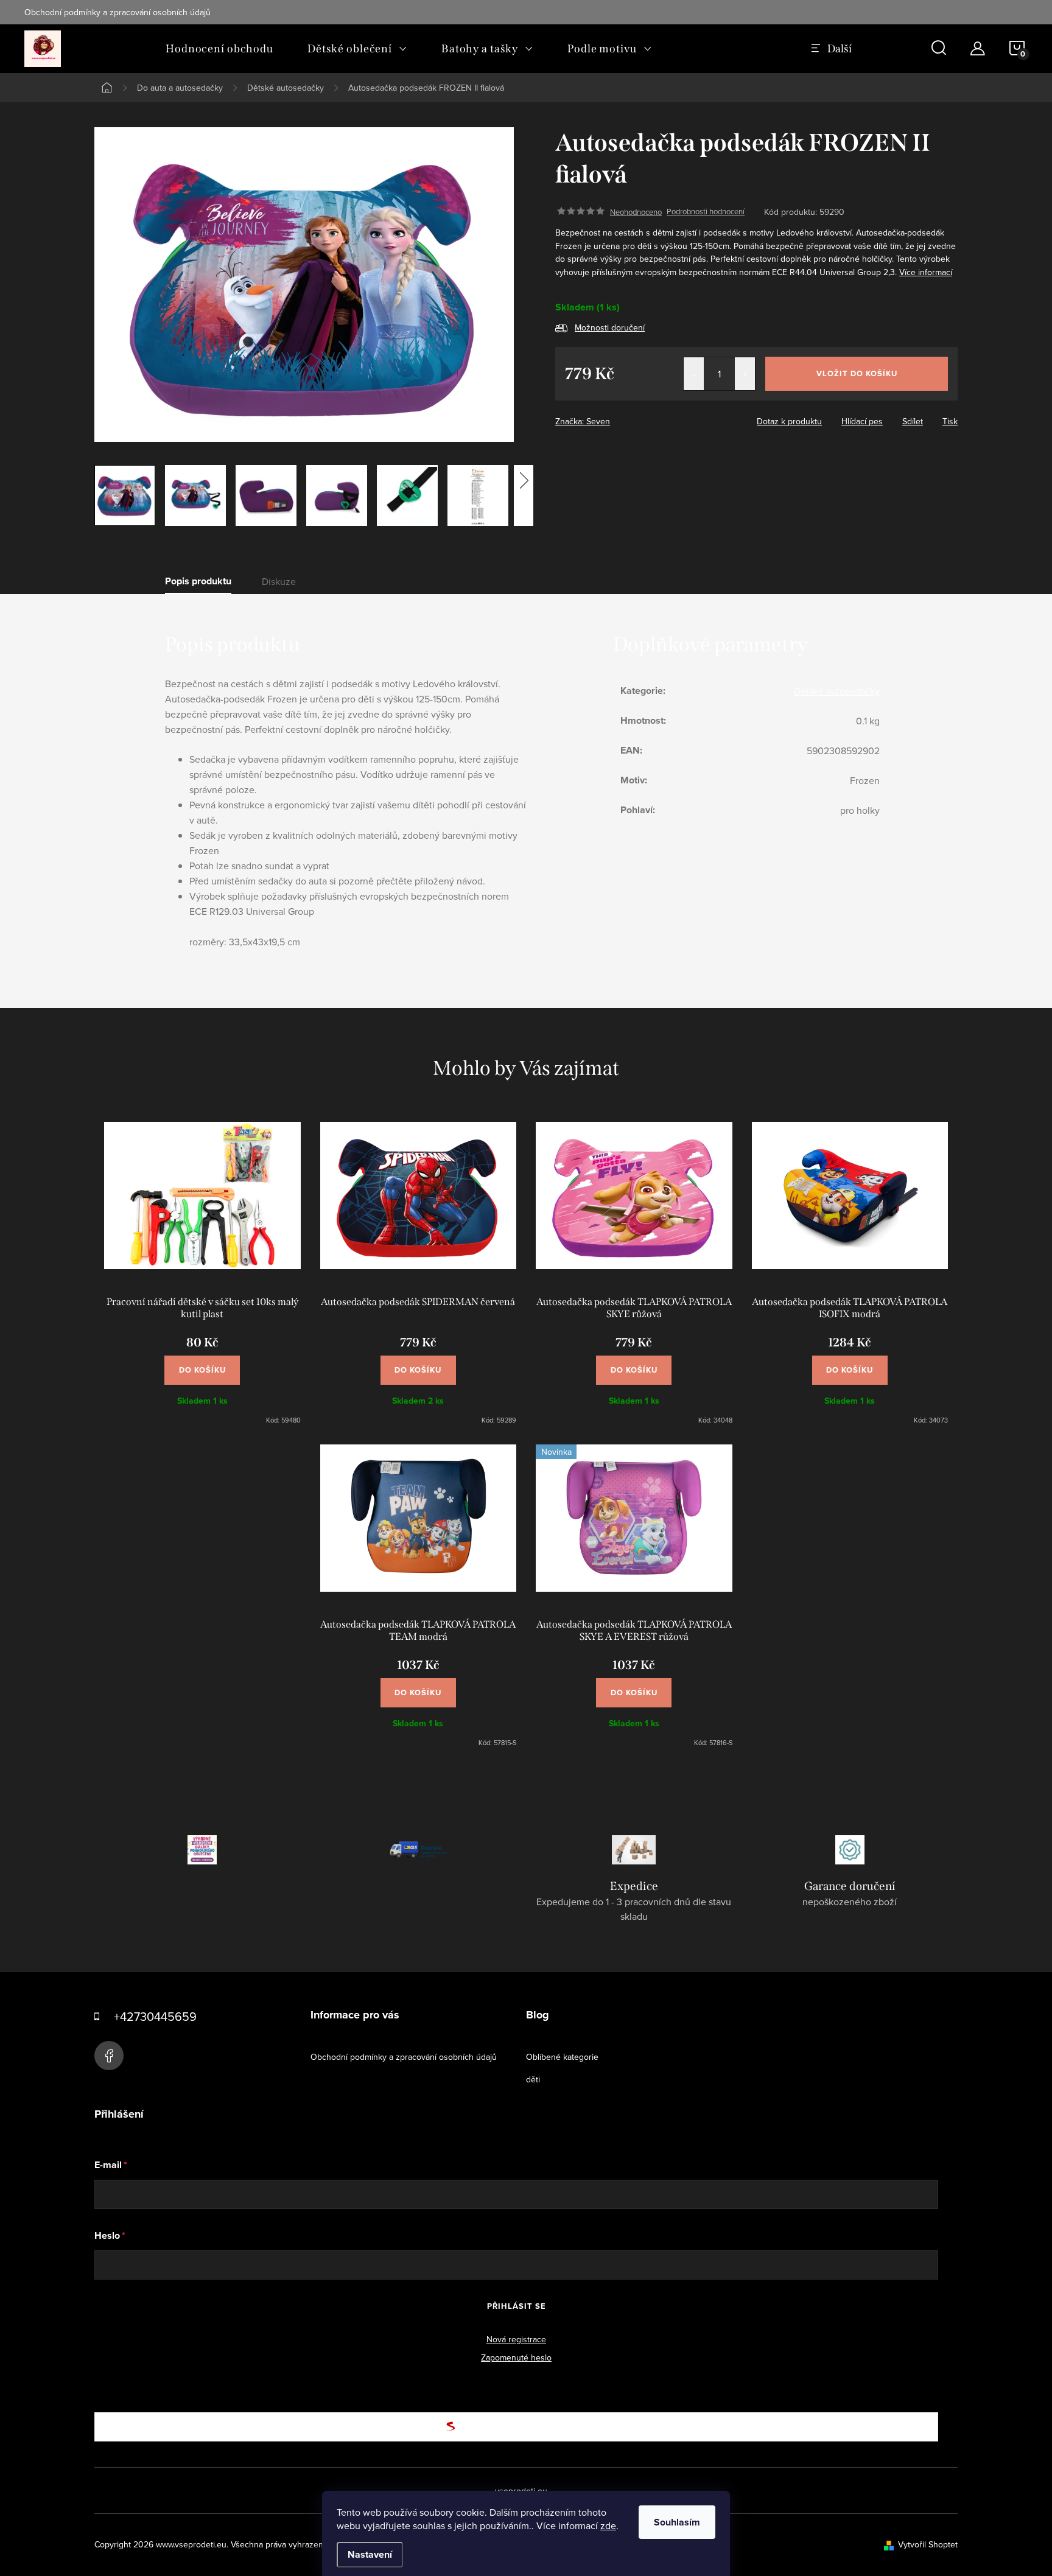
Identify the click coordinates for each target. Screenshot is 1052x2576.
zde (608, 2525)
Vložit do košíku (857, 373)
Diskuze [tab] (279, 581)
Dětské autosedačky (837, 691)
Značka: (583, 421)
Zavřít (622, 418)
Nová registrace (516, 2339)
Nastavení (370, 2554)
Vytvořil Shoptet (928, 2544)
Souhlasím (677, 2522)
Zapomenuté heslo (516, 2357)
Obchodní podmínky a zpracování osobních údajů (117, 12)
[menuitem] (219, 49)
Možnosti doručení (610, 327)
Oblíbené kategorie (562, 2057)
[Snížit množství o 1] (694, 374)
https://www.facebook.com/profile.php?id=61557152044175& (109, 2056)
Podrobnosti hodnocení (706, 212)
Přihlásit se (517, 2306)
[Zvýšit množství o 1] (745, 374)
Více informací (926, 272)
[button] (202, 1364)
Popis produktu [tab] (198, 581)
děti (533, 2079)
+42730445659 (155, 2016)
